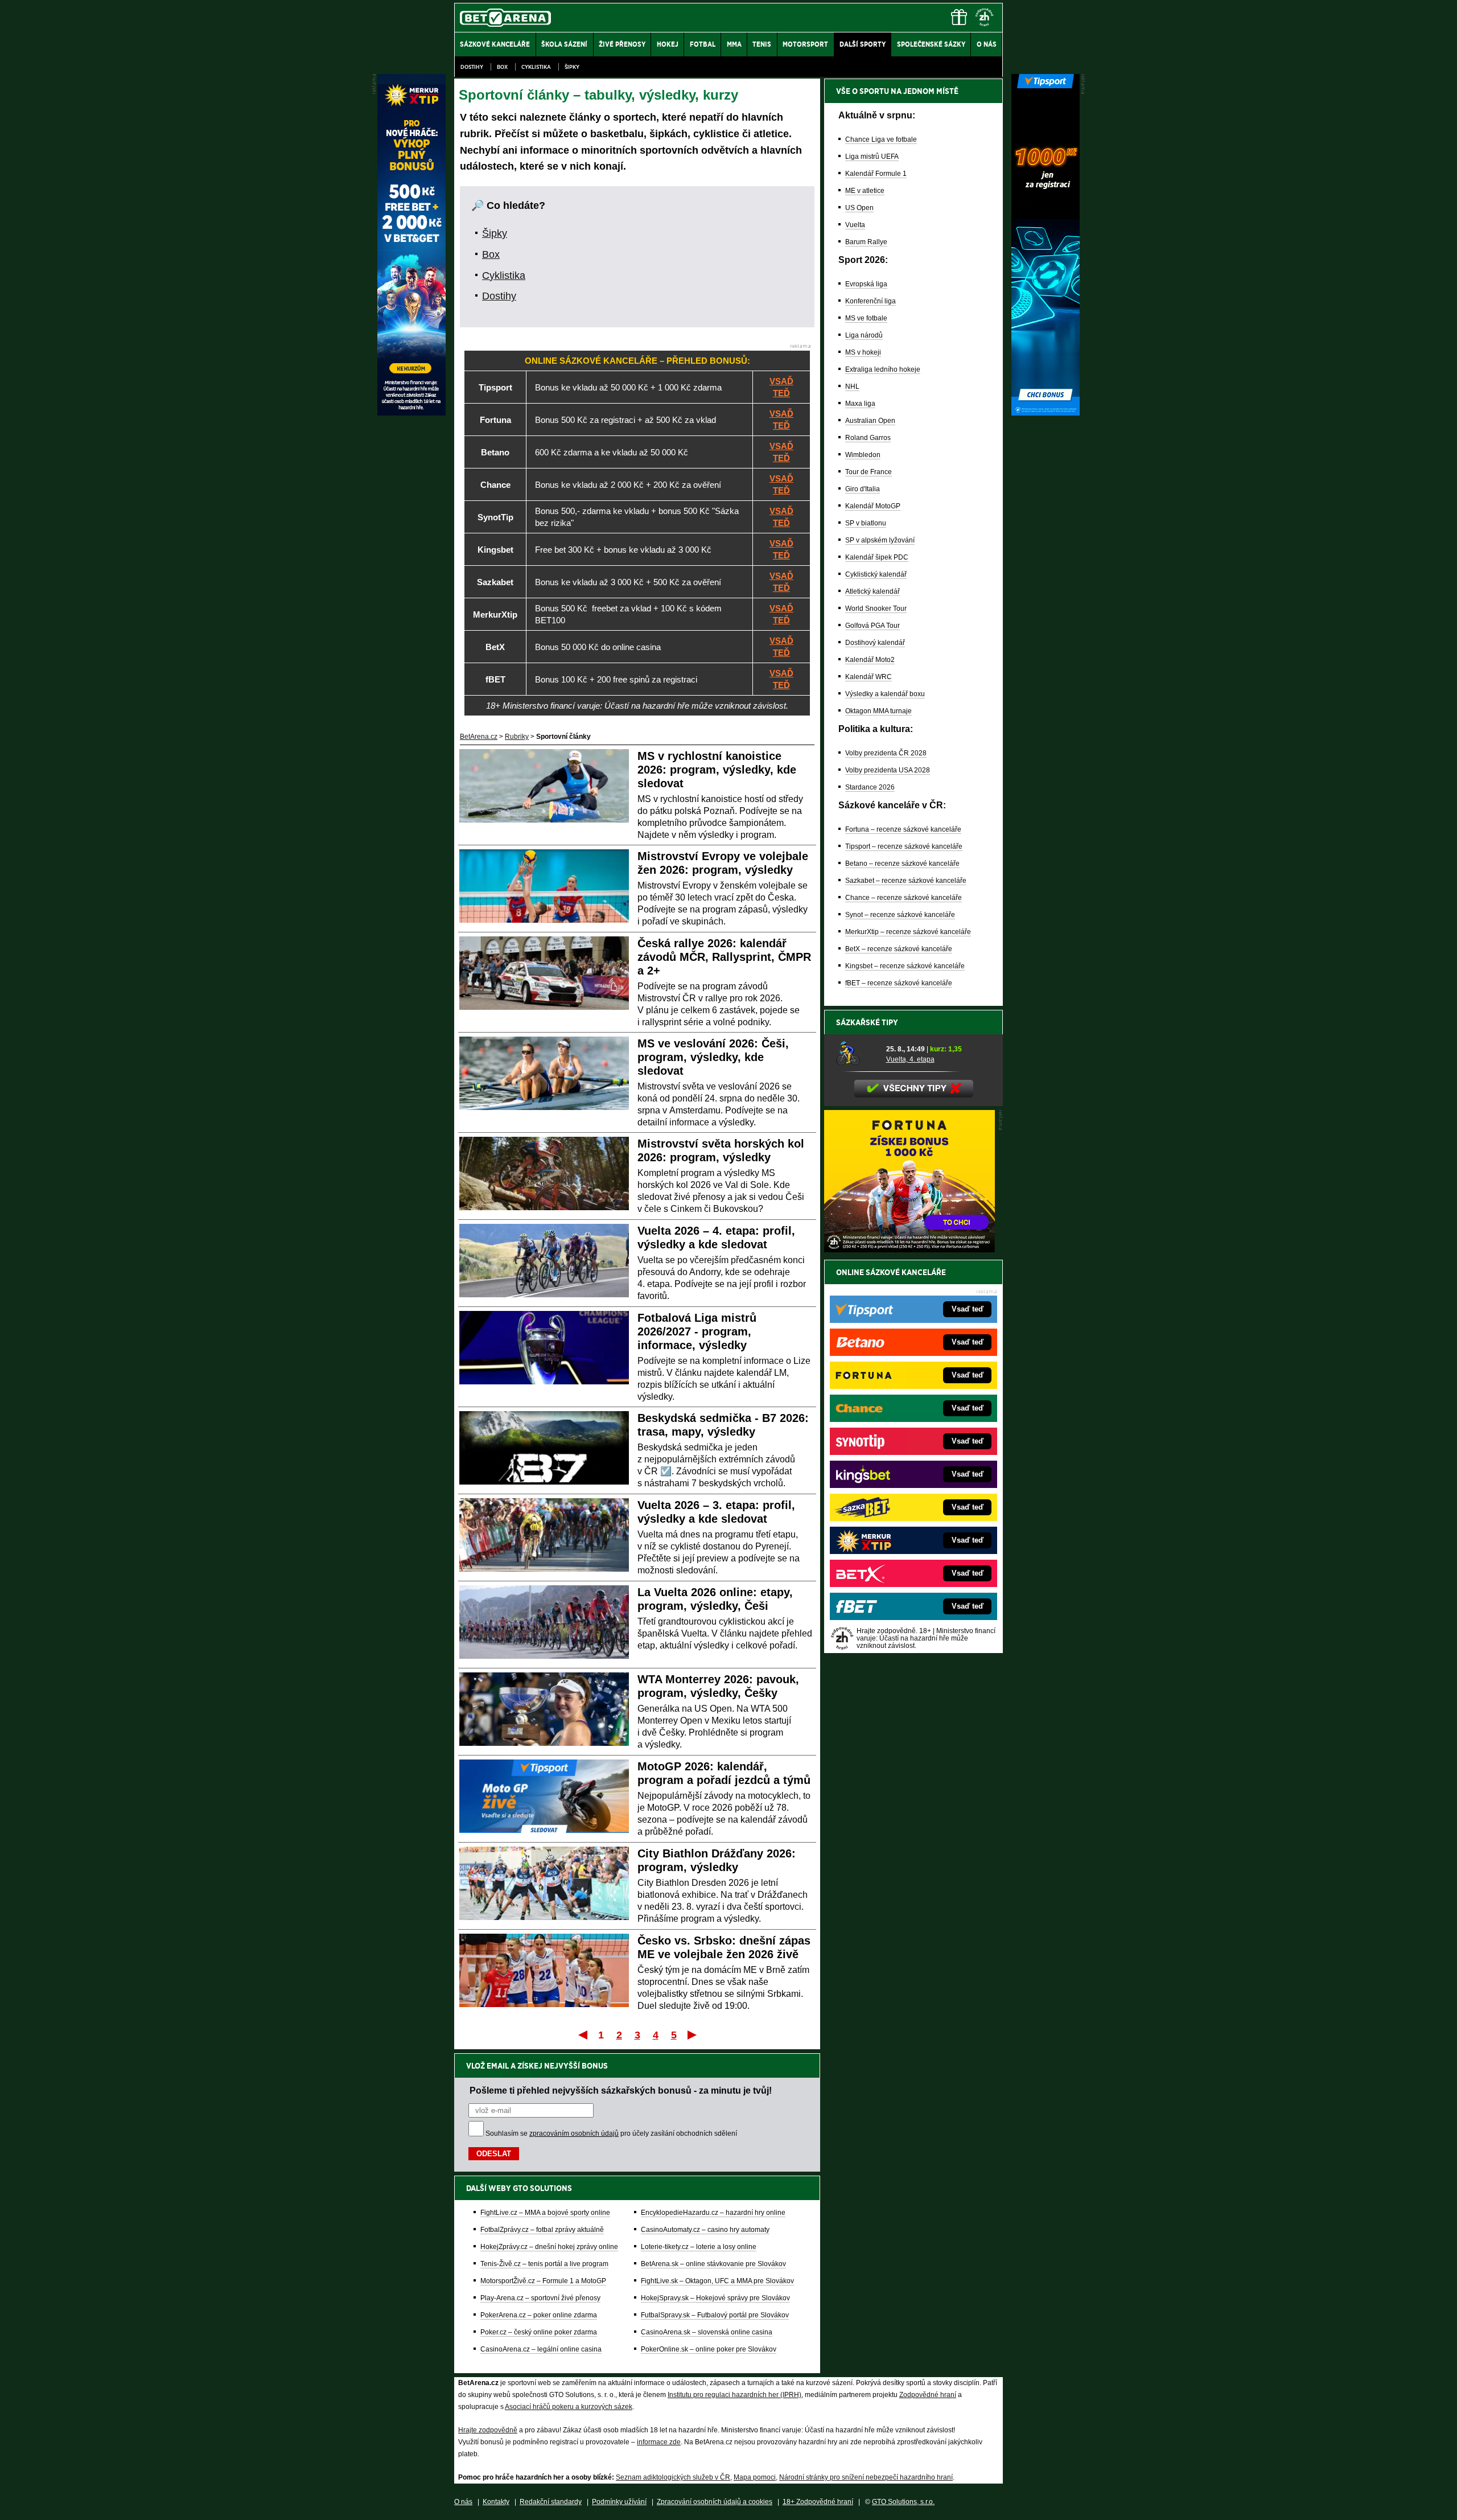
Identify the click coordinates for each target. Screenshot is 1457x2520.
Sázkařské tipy (867, 1022)
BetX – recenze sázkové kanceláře (899, 949)
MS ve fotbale (866, 318)
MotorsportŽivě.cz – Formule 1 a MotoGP (543, 2281)
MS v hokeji (863, 352)
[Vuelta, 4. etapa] (857, 1054)
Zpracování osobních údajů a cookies (715, 2502)
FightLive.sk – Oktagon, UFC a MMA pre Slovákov (717, 2281)
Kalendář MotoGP (873, 506)
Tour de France (869, 472)
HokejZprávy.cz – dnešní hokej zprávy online (549, 2247)
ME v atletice (865, 191)
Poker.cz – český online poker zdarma (539, 2332)
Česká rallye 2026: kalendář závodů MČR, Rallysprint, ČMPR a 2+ (724, 957)
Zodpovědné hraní (928, 2395)
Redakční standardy (551, 2502)
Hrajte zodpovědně (488, 2430)
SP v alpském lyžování (880, 540)
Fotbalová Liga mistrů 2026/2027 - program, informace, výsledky (697, 1331)
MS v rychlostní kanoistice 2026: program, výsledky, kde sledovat (717, 770)
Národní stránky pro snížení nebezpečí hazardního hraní (866, 2477)
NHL (852, 387)
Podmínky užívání (619, 2502)
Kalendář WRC (869, 677)
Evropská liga (866, 284)
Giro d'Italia (863, 489)
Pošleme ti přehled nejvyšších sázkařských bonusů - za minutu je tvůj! (621, 2090)
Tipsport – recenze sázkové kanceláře (904, 846)
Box (502, 67)
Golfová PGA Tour (872, 626)
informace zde (659, 2442)
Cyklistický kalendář (876, 574)
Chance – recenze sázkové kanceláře (904, 898)
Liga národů (864, 335)
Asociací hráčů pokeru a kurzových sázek (569, 2407)
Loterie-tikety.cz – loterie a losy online (699, 2247)
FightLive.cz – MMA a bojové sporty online (545, 2213)
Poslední (693, 2034)
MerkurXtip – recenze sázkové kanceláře (908, 932)
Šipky (572, 67)
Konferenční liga (871, 301)
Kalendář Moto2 (870, 660)
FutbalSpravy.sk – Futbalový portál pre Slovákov (715, 2315)
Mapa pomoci (755, 2477)
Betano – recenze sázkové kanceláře (902, 864)
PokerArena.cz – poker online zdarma (539, 2315)
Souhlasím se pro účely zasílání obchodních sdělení (611, 2133)
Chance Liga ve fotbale (881, 139)
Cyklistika (536, 67)
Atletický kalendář (872, 591)
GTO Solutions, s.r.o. (903, 2502)
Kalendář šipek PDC (877, 557)
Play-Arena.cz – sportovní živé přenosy (540, 2298)
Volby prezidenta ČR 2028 (886, 753)
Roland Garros (868, 438)
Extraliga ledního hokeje (883, 369)
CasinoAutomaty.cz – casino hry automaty (705, 2230)
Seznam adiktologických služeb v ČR (673, 2477)
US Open (859, 208)
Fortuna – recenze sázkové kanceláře (903, 829)
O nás (463, 2502)
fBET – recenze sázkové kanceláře (899, 983)
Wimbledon (863, 455)
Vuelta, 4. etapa (910, 1059)
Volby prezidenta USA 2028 (888, 770)
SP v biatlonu (866, 523)
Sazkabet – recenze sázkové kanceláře (906, 881)
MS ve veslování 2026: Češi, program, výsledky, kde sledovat (713, 1057)
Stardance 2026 (870, 787)
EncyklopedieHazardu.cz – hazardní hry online (713, 2213)
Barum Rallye (866, 242)
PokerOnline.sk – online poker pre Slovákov (709, 2349)
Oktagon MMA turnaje (878, 711)
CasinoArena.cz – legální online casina (541, 2349)
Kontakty (496, 2502)
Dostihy (472, 67)
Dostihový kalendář (875, 643)
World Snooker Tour (876, 609)
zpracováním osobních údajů (574, 2133)
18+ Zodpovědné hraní (818, 2502)
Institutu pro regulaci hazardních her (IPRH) (734, 2395)
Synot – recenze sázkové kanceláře (900, 915)
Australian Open (870, 421)
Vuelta (855, 225)
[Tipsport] (1046, 413)
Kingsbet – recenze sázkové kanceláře (905, 966)
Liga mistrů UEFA (872, 157)
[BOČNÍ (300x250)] (909, 1249)
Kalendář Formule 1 (876, 174)
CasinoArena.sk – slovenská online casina (707, 2332)
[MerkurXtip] (411, 413)
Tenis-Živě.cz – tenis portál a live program (544, 2264)
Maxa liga (860, 404)
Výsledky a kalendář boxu (885, 694)
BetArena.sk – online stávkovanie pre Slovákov (713, 2264)
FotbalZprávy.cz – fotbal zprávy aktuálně (542, 2230)
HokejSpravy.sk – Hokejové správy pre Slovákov (715, 2298)
